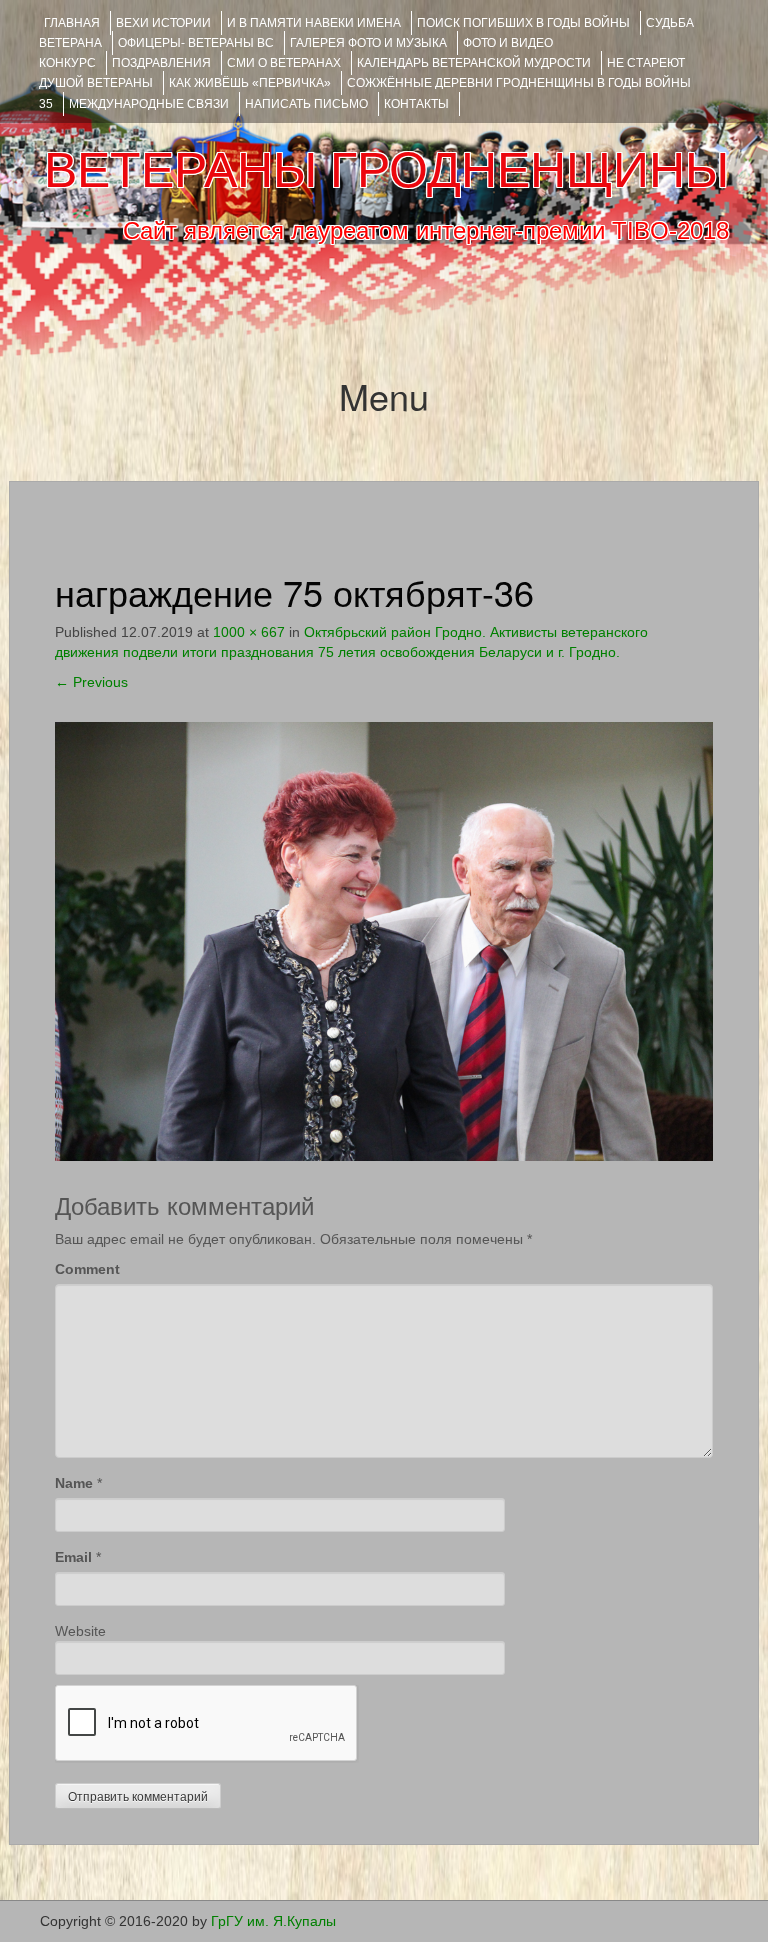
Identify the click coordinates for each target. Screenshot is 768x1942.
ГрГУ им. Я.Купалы (273, 1921)
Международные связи (149, 104)
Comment (87, 1269)
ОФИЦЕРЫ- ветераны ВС (196, 43)
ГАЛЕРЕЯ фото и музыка (368, 43)
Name (74, 1483)
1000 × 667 (249, 632)
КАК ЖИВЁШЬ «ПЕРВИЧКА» (250, 83)
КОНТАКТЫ (416, 104)
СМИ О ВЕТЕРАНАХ (284, 63)
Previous (91, 682)
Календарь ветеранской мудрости (474, 63)
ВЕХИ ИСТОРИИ (163, 23)
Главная (72, 23)
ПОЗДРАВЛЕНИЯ (161, 63)
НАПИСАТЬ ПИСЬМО (306, 104)
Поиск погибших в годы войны (523, 23)
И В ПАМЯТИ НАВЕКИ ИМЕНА (314, 23)
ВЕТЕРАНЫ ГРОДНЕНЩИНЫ (386, 170)
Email (73, 1557)
